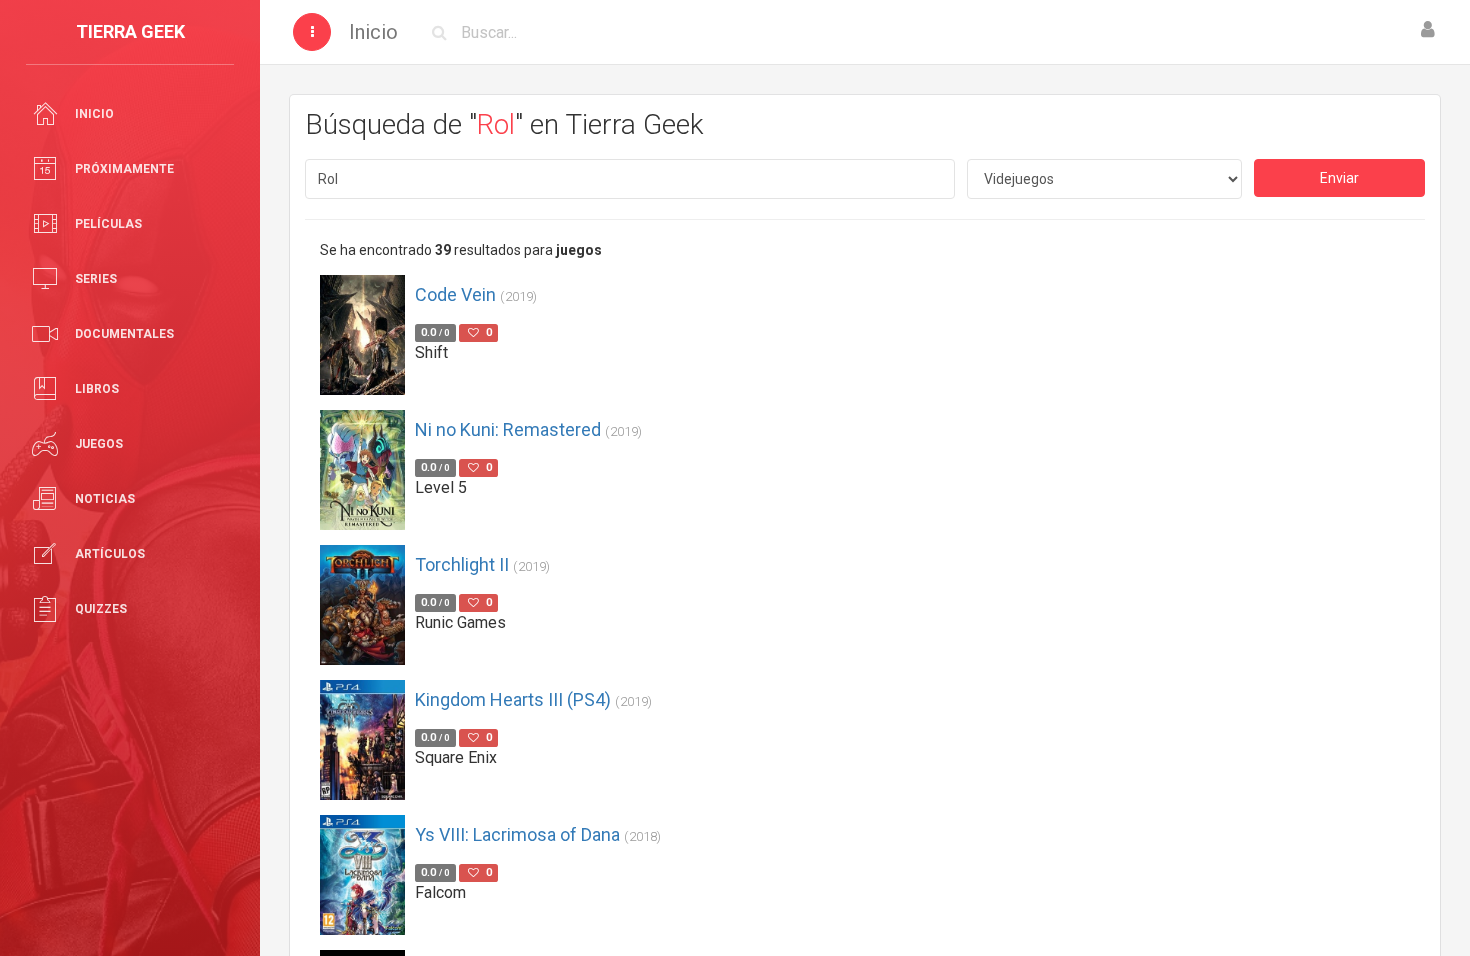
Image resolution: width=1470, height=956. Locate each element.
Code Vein (476, 294)
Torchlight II (482, 564)
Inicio (373, 32)
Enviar (1339, 178)
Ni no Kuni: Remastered (528, 429)
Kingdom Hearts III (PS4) (533, 699)
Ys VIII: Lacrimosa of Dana (538, 834)
